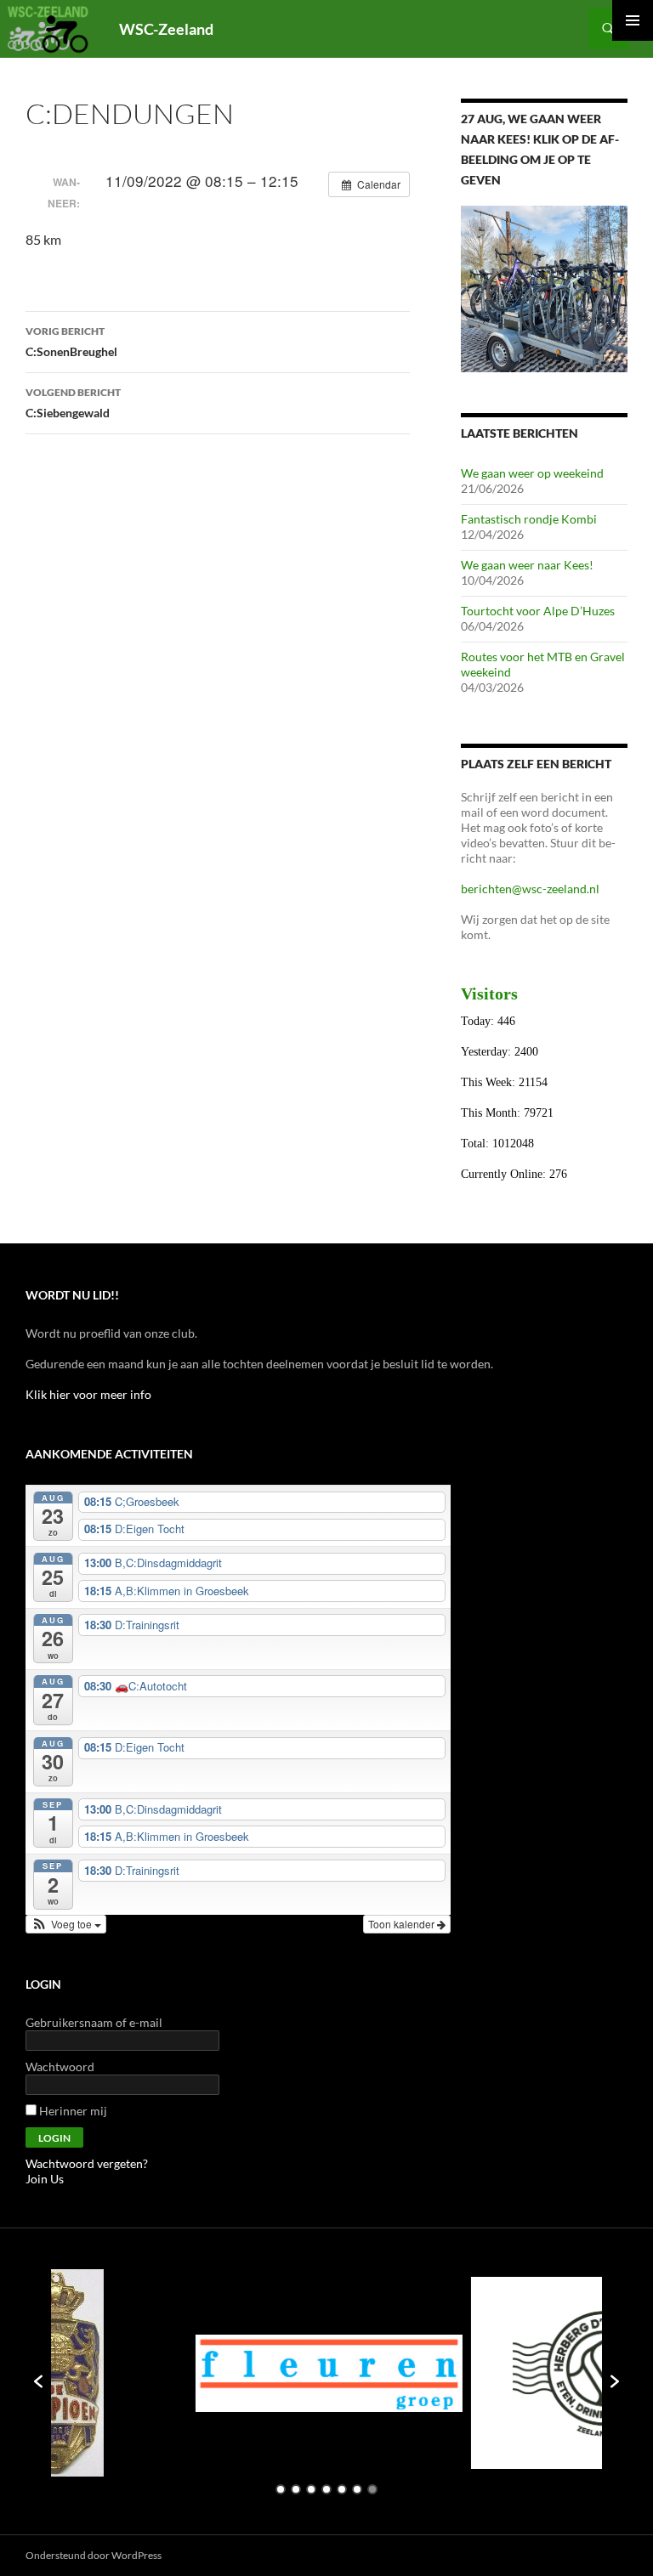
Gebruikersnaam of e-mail (94, 2022)
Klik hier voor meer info (88, 1394)
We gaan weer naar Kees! (527, 565)
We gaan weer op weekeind (532, 473)
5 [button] (342, 2489)
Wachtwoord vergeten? (87, 2163)
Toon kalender (403, 1924)
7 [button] (372, 2489)
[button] (66, 1924)
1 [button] (281, 2489)
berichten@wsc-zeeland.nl (530, 889)
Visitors (489, 994)
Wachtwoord (60, 2066)
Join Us (45, 2179)
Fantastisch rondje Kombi (529, 519)
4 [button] (326, 2489)
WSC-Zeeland (166, 29)
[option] (214, 2373)
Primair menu (633, 20)
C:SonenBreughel (71, 342)
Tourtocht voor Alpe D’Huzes (538, 611)
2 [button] (296, 2489)
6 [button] (357, 2489)
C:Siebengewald (73, 403)
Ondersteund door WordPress (94, 2555)
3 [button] (311, 2489)
